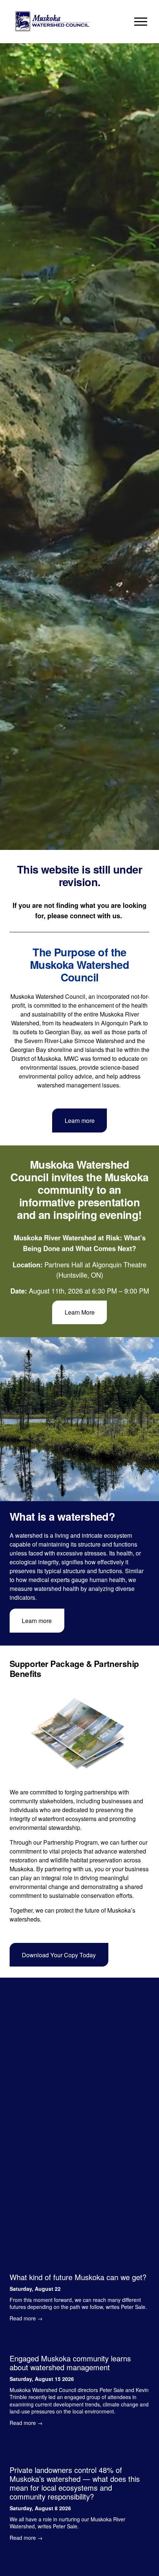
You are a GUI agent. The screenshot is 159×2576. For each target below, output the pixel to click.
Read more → (26, 2318)
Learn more (80, 1120)
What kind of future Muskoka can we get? (78, 2277)
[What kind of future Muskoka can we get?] (79, 2264)
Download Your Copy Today (59, 1955)
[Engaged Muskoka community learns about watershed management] (79, 2341)
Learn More (80, 1312)
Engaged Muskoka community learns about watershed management (70, 2363)
